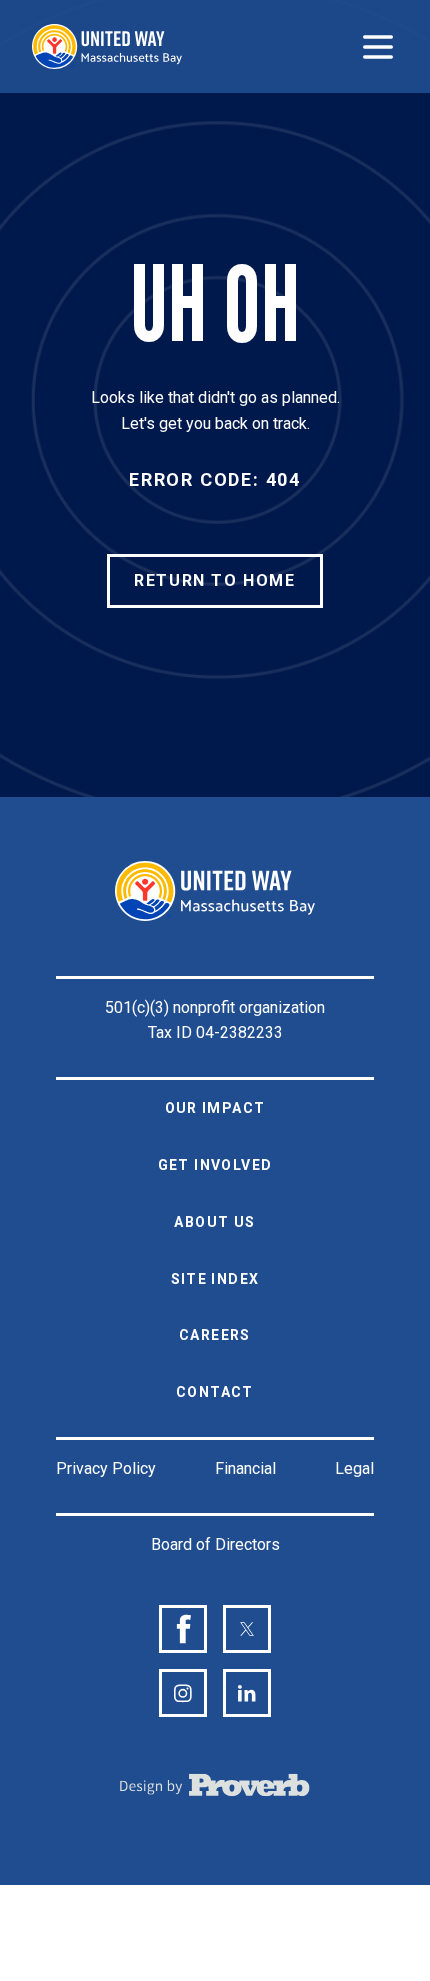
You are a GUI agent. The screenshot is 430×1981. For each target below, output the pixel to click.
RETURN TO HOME (214, 580)
